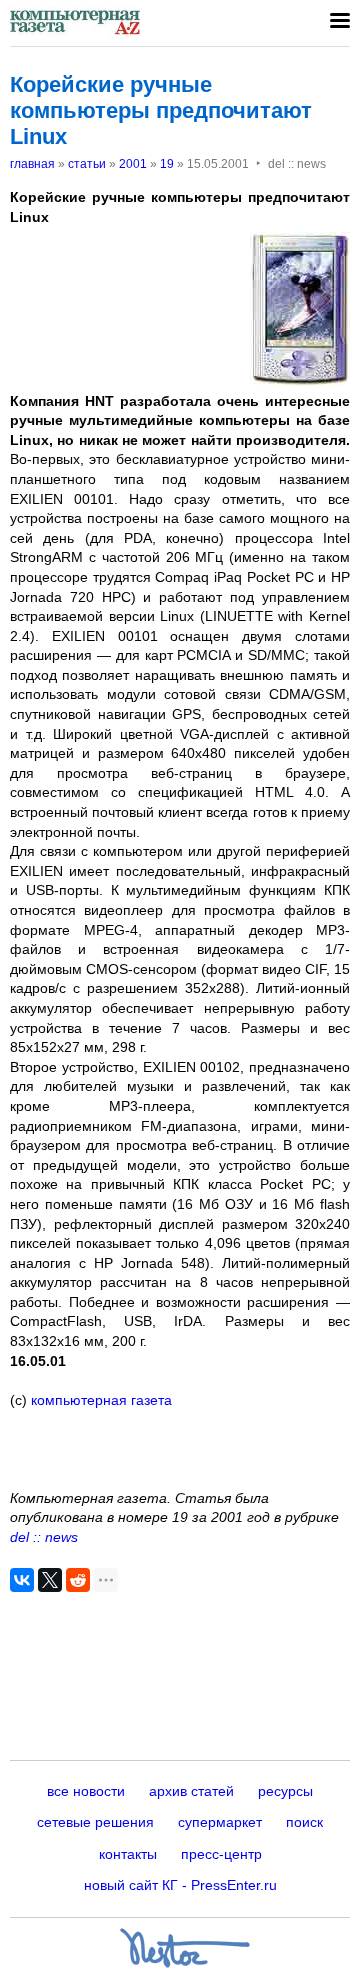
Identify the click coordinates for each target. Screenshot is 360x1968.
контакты (128, 1854)
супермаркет (220, 1822)
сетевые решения (95, 1822)
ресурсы (285, 1791)
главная (32, 164)
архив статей (191, 1791)
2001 (133, 164)
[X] (50, 1580)
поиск (304, 1822)
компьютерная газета (99, 1400)
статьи (87, 164)
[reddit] (78, 1580)
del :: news (44, 1537)
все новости (86, 1791)
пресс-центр (221, 1854)
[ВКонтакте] (22, 1580)
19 (167, 164)
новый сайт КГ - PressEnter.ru (180, 1885)
